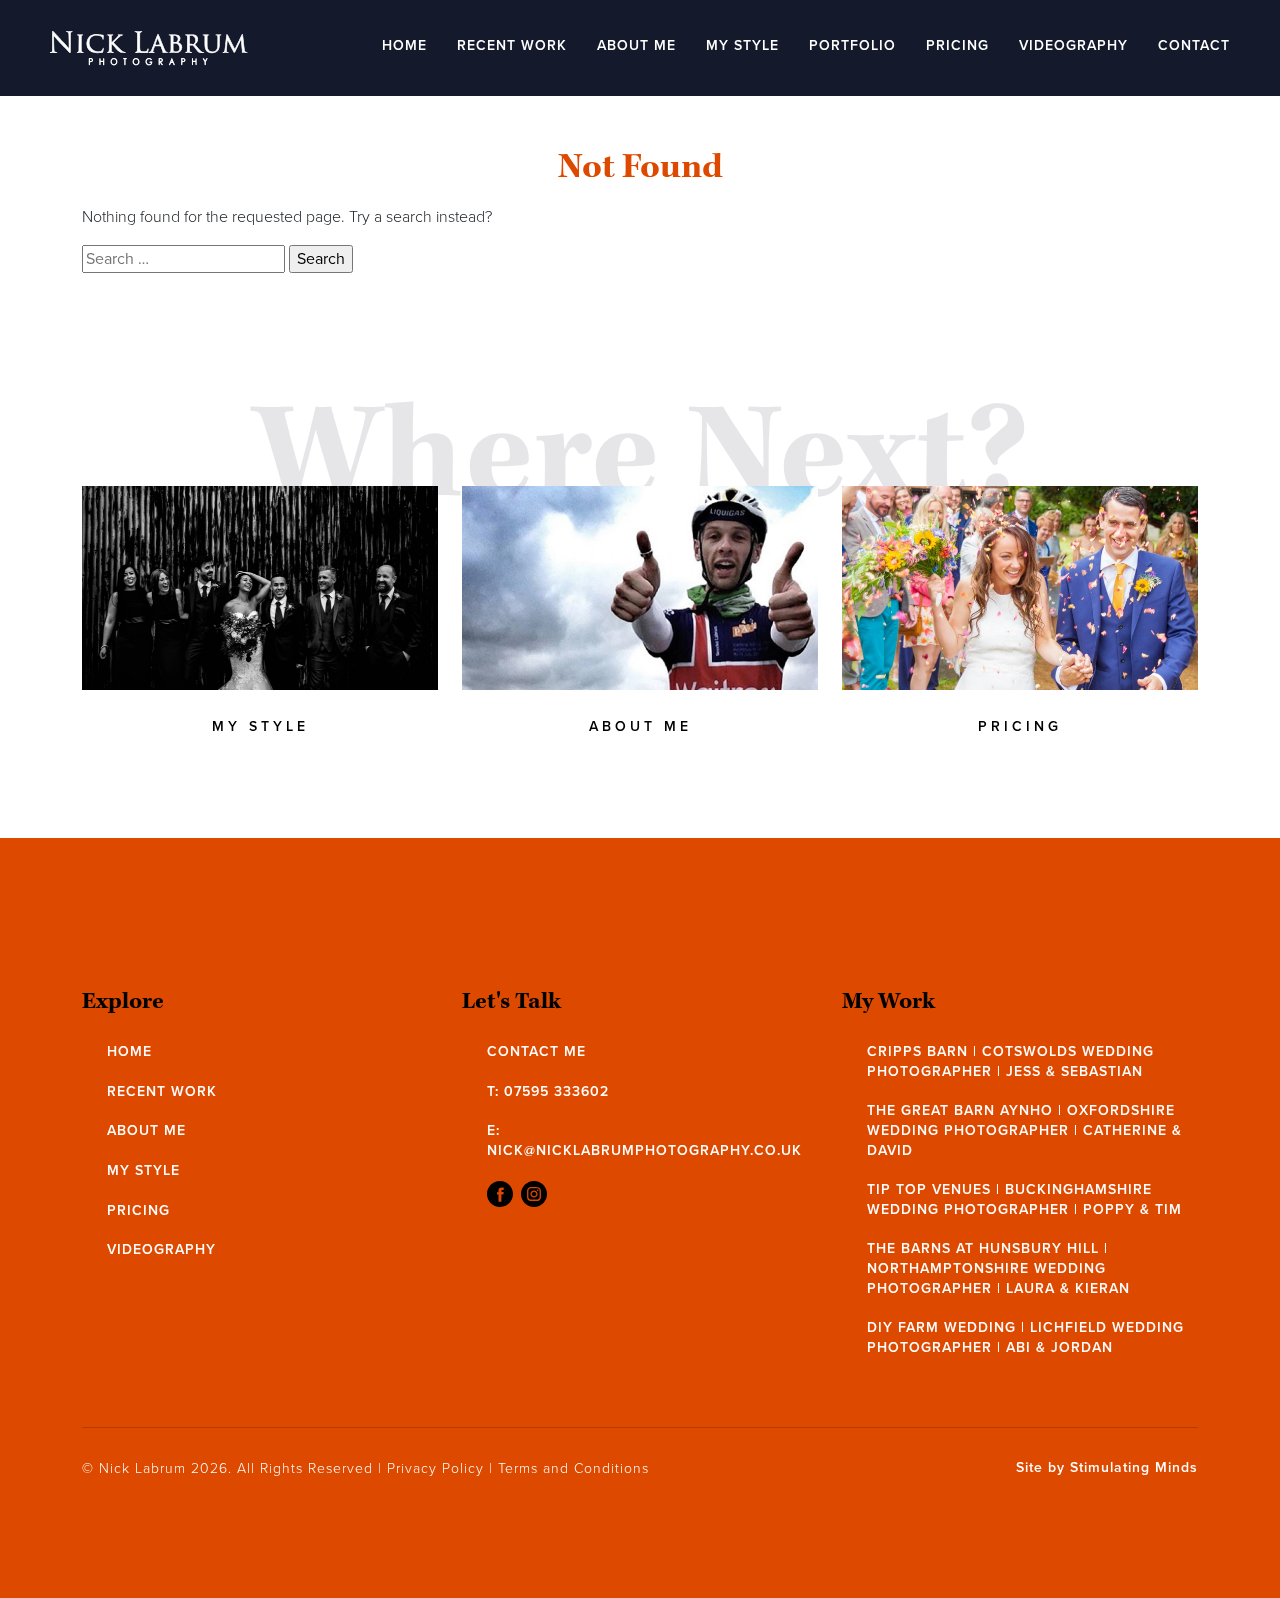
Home (404, 45)
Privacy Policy (435, 1468)
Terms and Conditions (573, 1468)
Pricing (957, 45)
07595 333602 (556, 1091)
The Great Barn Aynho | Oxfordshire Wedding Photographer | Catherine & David (1024, 1130)
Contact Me (536, 1051)
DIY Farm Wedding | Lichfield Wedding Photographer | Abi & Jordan (1025, 1337)
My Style (742, 45)
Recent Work (512, 45)
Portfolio (852, 45)
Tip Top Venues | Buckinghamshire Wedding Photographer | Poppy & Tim (1024, 1199)
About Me (636, 45)
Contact (1194, 45)
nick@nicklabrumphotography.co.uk (644, 1150)
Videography (1073, 45)
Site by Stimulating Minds (1107, 1468)
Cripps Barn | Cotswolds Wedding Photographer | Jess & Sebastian (1010, 1061)
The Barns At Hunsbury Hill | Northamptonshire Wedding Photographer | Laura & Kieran (998, 1268)
